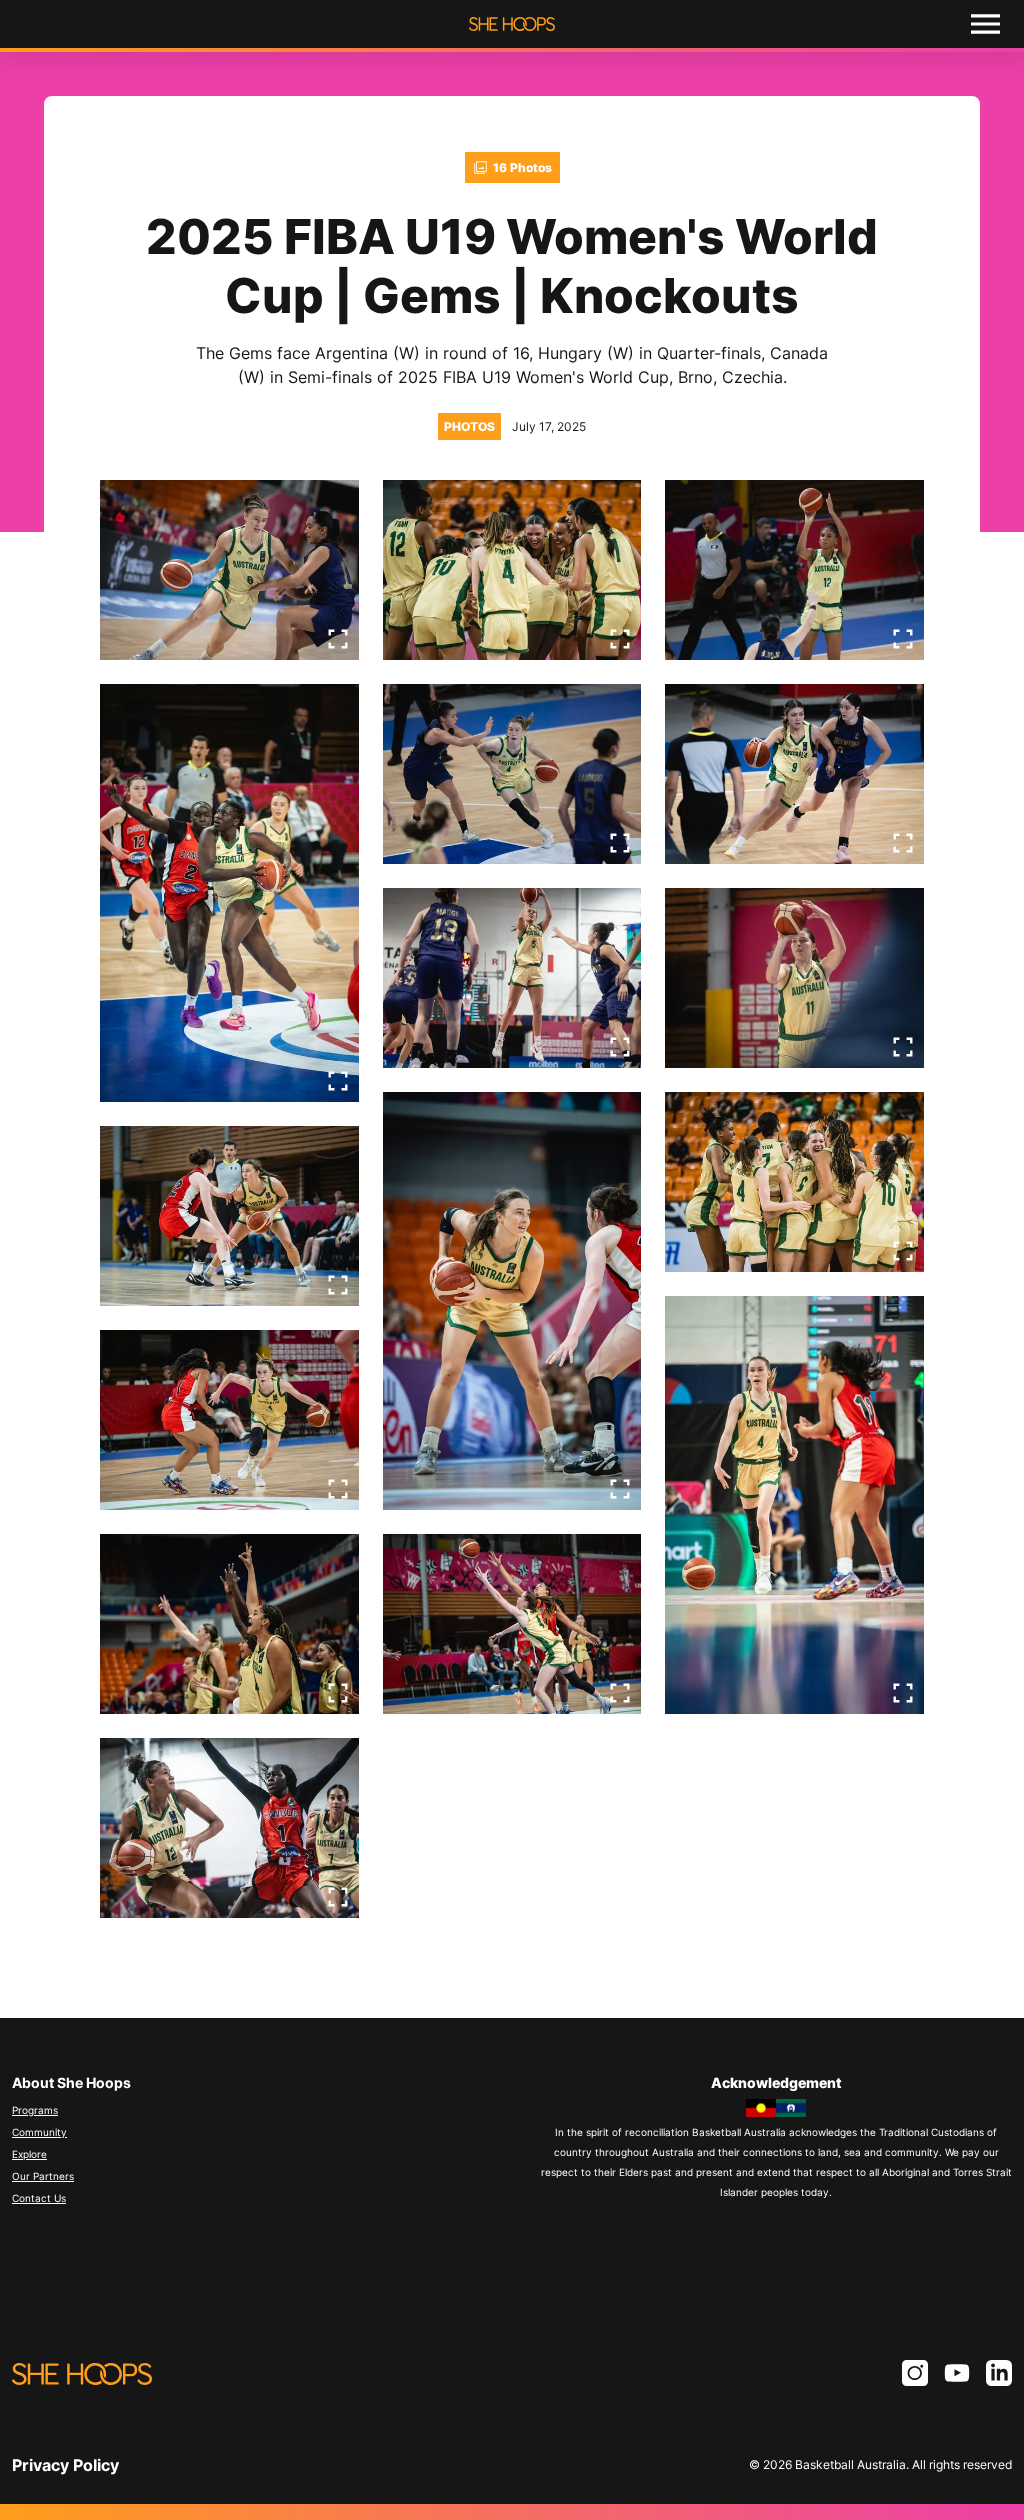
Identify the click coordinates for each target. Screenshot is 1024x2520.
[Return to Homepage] (512, 24)
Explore (29, 2154)
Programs (35, 2110)
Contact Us (39, 2198)
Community (39, 2132)
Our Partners (43, 2176)
